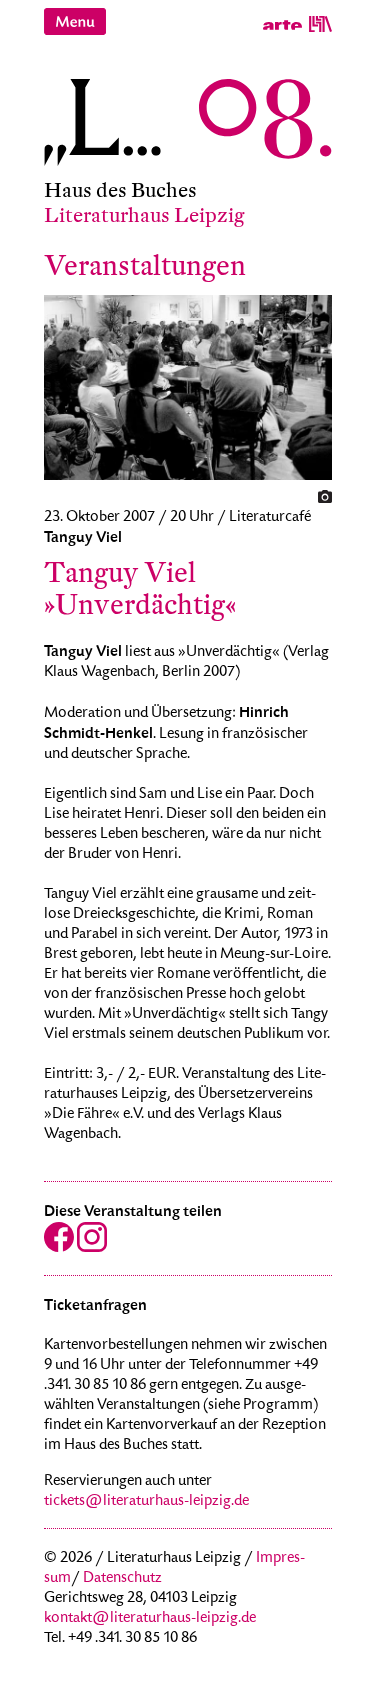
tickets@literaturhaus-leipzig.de (146, 1502)
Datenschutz (122, 1579)
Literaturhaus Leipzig (144, 215)
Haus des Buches (120, 190)
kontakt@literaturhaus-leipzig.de (150, 1619)
